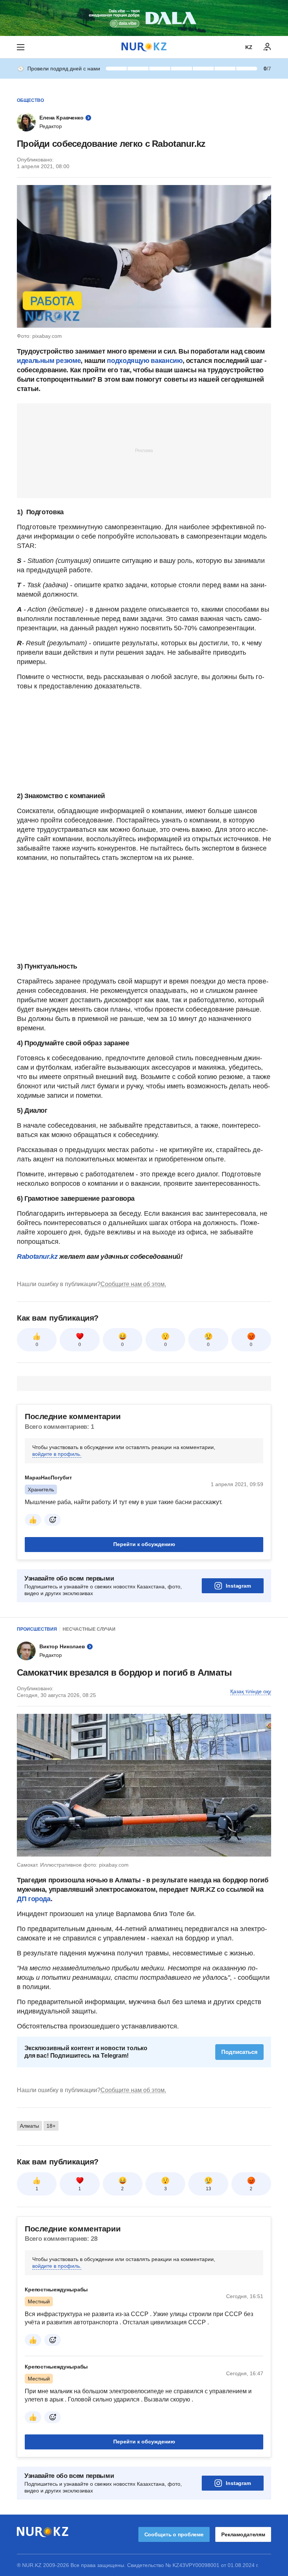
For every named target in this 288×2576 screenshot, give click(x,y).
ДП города (34, 1899)
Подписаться (239, 2052)
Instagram (238, 1586)
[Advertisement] (144, 450)
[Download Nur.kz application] (144, 18)
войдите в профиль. (57, 1454)
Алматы (29, 2126)
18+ (51, 2126)
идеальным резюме (49, 361)
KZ (249, 47)
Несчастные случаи (89, 1629)
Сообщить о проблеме (174, 2534)
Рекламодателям (243, 2534)
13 (208, 2189)
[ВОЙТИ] (267, 47)
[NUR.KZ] (144, 47)
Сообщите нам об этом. (133, 1284)
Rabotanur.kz (37, 1257)
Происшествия (37, 1629)
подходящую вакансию (145, 361)
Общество (30, 100)
